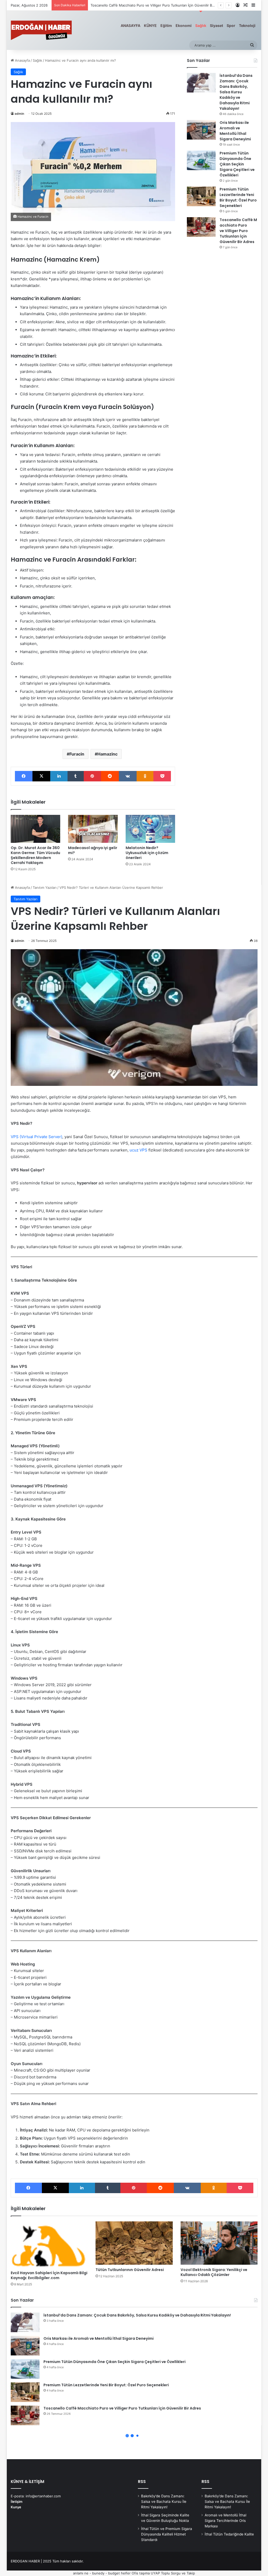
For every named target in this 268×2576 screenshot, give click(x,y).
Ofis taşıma (141, 2573)
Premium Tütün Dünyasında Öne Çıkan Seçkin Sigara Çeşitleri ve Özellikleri (237, 164)
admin (19, 114)
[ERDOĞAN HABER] (41, 30)
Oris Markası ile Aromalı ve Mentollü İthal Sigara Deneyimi (235, 131)
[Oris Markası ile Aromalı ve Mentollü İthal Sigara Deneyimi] (201, 130)
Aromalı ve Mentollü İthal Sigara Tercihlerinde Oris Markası (225, 2521)
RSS (142, 2482)
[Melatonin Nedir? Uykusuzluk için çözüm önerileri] (150, 829)
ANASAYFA (130, 25)
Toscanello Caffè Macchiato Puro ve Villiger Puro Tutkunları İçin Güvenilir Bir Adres (238, 231)
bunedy (98, 2573)
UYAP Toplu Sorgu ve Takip (173, 2573)
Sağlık (201, 25)
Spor (231, 25)
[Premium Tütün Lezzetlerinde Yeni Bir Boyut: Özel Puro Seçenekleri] (201, 196)
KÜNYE (150, 25)
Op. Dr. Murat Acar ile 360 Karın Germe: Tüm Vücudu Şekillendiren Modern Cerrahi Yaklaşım (35, 855)
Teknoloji (247, 25)
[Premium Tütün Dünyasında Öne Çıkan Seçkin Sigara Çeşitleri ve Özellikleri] (201, 160)
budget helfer (119, 2573)
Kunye (16, 2507)
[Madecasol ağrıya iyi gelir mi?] (93, 829)
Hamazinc (107, 754)
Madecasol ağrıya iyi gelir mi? (93, 850)
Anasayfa (22, 60)
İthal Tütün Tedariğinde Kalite (229, 2534)
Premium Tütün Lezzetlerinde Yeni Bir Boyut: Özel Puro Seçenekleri (238, 197)
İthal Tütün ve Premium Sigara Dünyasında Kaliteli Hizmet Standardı (167, 2534)
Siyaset (216, 25)
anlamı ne (81, 2573)
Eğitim (166, 25)
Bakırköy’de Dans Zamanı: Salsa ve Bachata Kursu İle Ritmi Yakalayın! (164, 2502)
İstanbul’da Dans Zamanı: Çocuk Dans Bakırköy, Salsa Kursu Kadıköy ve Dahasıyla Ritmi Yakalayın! (236, 92)
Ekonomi (184, 25)
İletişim (17, 2502)
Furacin (77, 754)
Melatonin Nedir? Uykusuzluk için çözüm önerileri (147, 853)
